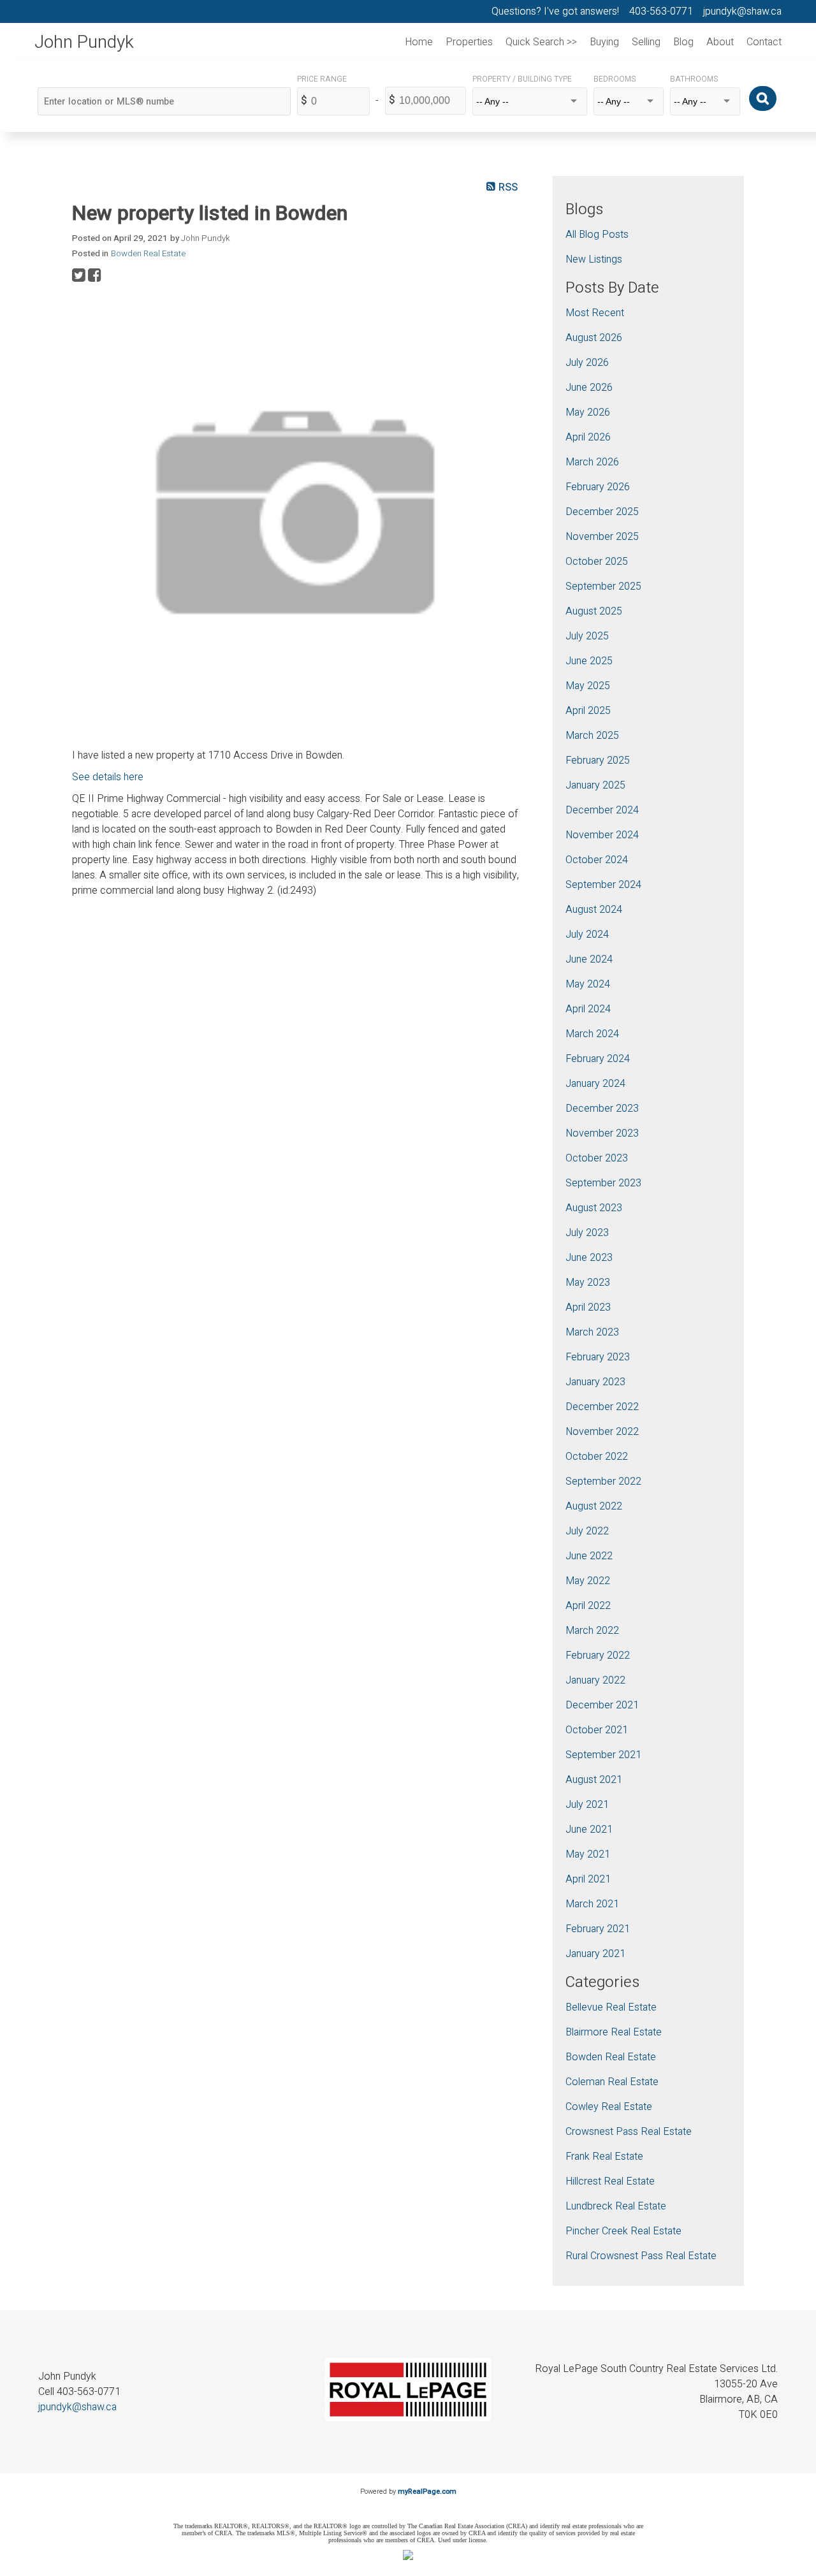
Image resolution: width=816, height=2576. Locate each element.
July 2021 (587, 1805)
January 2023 (595, 1382)
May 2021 (588, 1854)
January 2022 (595, 1680)
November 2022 (602, 1432)
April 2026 (588, 437)
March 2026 (592, 462)
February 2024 (598, 1059)
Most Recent (595, 313)
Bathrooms (694, 79)
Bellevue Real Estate (611, 2007)
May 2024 (588, 984)
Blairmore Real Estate (614, 2032)
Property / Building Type (522, 79)
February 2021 (598, 1929)
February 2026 (598, 487)
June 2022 (589, 1556)
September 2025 (603, 586)
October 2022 (597, 1457)
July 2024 (587, 935)
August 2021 (594, 1780)
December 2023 (602, 1109)
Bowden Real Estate (148, 254)
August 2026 (594, 338)
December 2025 (602, 512)
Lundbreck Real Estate (616, 2206)
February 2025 (598, 760)
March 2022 (592, 1631)
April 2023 (588, 1307)
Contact (764, 42)
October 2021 (597, 1730)
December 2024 (602, 810)
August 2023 (594, 1208)
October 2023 (597, 1158)
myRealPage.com (427, 2492)
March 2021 (592, 1904)
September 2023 (603, 1183)
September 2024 (603, 885)
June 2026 (589, 388)
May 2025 (588, 686)
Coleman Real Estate (612, 2082)
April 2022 (588, 1606)
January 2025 (595, 785)
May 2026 (588, 412)
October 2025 (597, 562)
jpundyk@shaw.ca (77, 2407)
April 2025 (588, 711)
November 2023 (602, 1133)
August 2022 (594, 1506)
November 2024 (602, 835)
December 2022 (602, 1407)
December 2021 (602, 1705)
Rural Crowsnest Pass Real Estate (641, 2256)
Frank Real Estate (604, 2157)
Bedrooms (615, 79)
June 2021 (589, 1830)
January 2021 (595, 1954)
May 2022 (588, 1581)
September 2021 (603, 1755)
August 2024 (594, 910)
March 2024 (592, 1034)
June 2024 (589, 959)
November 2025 (602, 537)
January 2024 (595, 1084)
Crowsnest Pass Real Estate (629, 2132)
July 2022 (587, 1531)
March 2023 (592, 1332)
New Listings (594, 259)
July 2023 (587, 1233)
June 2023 (589, 1258)
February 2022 (598, 1655)
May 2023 (588, 1283)
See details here (108, 777)
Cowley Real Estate (609, 2107)
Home (419, 42)
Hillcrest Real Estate (610, 2181)
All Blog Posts (597, 235)
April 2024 (588, 1009)
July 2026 (587, 363)
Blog (683, 42)
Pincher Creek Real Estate (623, 2231)
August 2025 (594, 611)
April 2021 (588, 1879)
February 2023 (598, 1357)
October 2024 (597, 860)
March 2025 (592, 736)
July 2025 (587, 636)
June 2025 (589, 661)
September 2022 (603, 1481)
